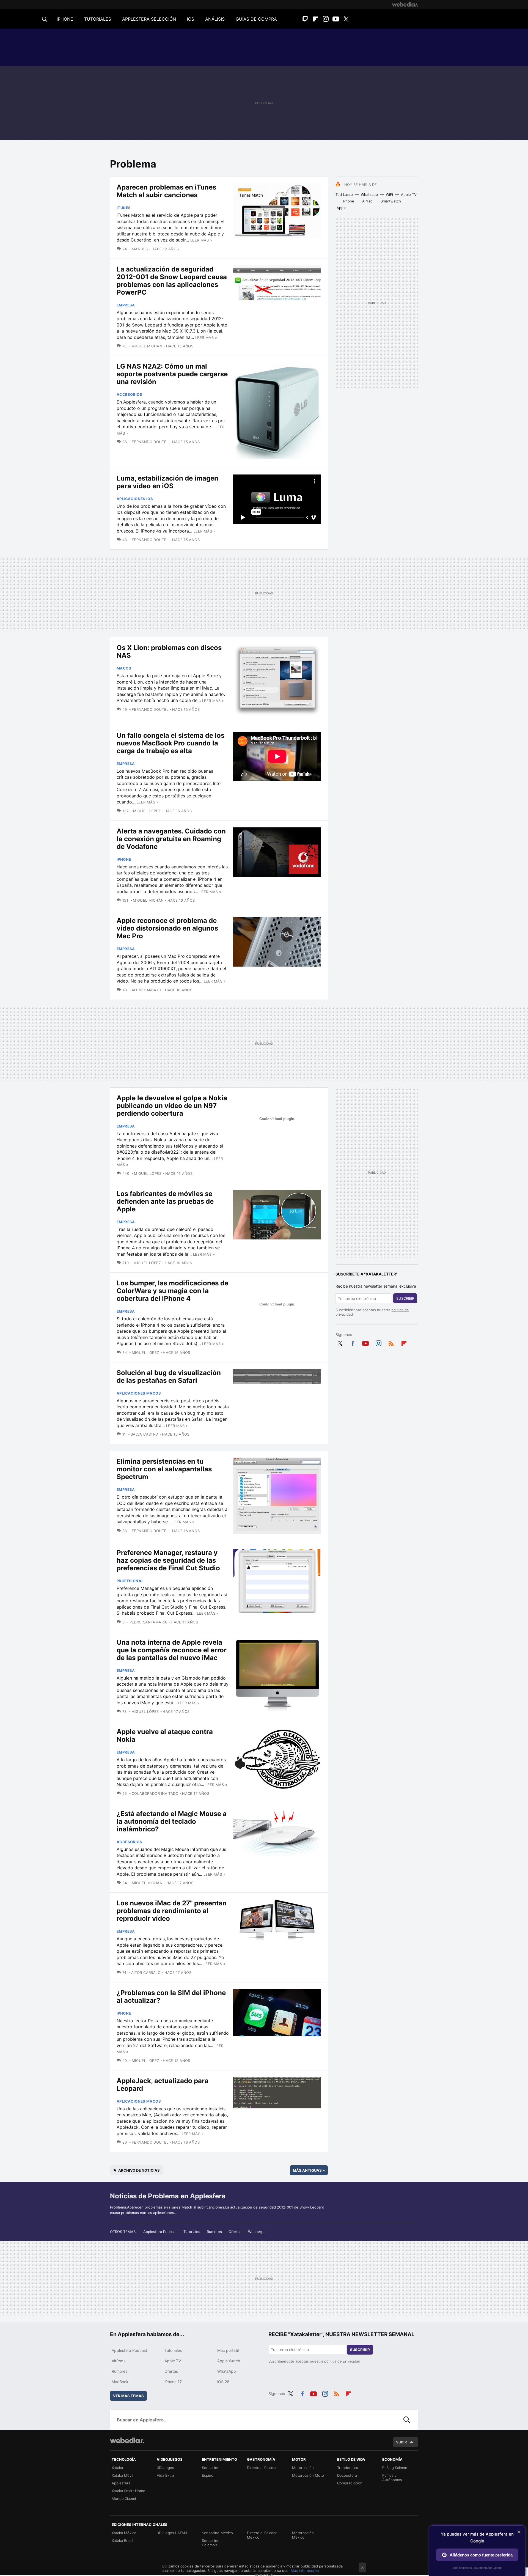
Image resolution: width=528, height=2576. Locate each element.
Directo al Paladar (262, 2468)
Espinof (208, 2475)
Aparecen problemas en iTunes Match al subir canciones (166, 191)
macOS (124, 668)
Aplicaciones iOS (135, 499)
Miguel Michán (147, 346)
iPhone (348, 201)
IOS (191, 19)
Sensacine (211, 2468)
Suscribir (405, 1298)
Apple (342, 208)
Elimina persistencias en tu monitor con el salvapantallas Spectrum (164, 1469)
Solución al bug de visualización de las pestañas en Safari (169, 1377)
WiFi (389, 194)
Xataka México (124, 2533)
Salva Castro (144, 1434)
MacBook (120, 2382)
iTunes (124, 208)
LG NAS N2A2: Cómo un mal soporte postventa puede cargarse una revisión (172, 374)
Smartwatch (391, 201)
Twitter (346, 19)
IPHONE (65, 19)
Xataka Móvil (122, 2475)
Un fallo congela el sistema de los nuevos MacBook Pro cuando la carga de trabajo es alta (170, 743)
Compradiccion (350, 2483)
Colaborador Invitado (155, 1793)
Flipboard (315, 19)
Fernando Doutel (150, 442)
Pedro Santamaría (148, 1622)
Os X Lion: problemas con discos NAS (169, 651)
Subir (402, 2442)
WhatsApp (257, 2232)
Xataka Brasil (122, 2541)
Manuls (140, 249)
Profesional (130, 1581)
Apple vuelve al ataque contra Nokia (165, 1736)
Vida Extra (165, 2475)
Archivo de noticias (139, 2170)
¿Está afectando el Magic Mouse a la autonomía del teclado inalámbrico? (172, 1821)
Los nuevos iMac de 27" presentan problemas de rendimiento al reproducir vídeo (172, 1911)
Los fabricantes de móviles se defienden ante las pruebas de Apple (165, 1201)
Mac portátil (228, 2350)
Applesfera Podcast (160, 2232)
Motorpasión (303, 2468)
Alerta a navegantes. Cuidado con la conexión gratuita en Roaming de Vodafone (171, 839)
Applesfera (121, 2483)
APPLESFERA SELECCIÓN (149, 19)
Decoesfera (347, 2475)
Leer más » (201, 240)
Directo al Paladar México (262, 2535)
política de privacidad (342, 2361)
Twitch (305, 19)
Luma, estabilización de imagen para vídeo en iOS (167, 482)
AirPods (119, 2361)
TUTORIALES (98, 19)
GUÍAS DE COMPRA (256, 19)
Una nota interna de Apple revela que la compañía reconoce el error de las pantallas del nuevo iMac (172, 1650)
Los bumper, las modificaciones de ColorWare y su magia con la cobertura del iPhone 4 (172, 1291)
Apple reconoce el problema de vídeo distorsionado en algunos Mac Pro (167, 928)
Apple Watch (229, 2361)
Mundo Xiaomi (124, 2498)
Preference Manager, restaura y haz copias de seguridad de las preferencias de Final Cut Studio (168, 1560)
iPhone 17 (173, 2382)
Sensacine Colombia (211, 2543)
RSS (391, 1342)
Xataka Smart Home (128, 2491)
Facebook (353, 1342)
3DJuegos (165, 2468)
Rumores (214, 2232)
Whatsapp (369, 194)
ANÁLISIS (215, 19)
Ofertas (235, 2232)
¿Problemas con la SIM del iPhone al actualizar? (171, 1997)
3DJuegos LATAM (172, 2533)
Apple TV (409, 194)
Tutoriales (192, 2232)
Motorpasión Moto (308, 2475)
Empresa (126, 305)
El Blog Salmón (395, 2468)
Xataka (117, 2468)
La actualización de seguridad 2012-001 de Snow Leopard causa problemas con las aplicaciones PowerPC (172, 281)
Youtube (336, 19)
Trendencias (348, 2468)
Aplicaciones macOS (139, 1393)
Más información (305, 2570)
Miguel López (147, 811)
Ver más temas (128, 2396)
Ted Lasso (344, 194)
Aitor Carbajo (146, 990)
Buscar (407, 2420)
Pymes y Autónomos (392, 2478)
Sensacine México (217, 2533)
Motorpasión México (303, 2535)
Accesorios (129, 394)
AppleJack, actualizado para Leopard (163, 2085)
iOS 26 (223, 2382)
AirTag (367, 201)
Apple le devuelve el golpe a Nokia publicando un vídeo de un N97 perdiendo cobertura (172, 1106)
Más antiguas (309, 2170)
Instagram (326, 19)
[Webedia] (405, 4)
